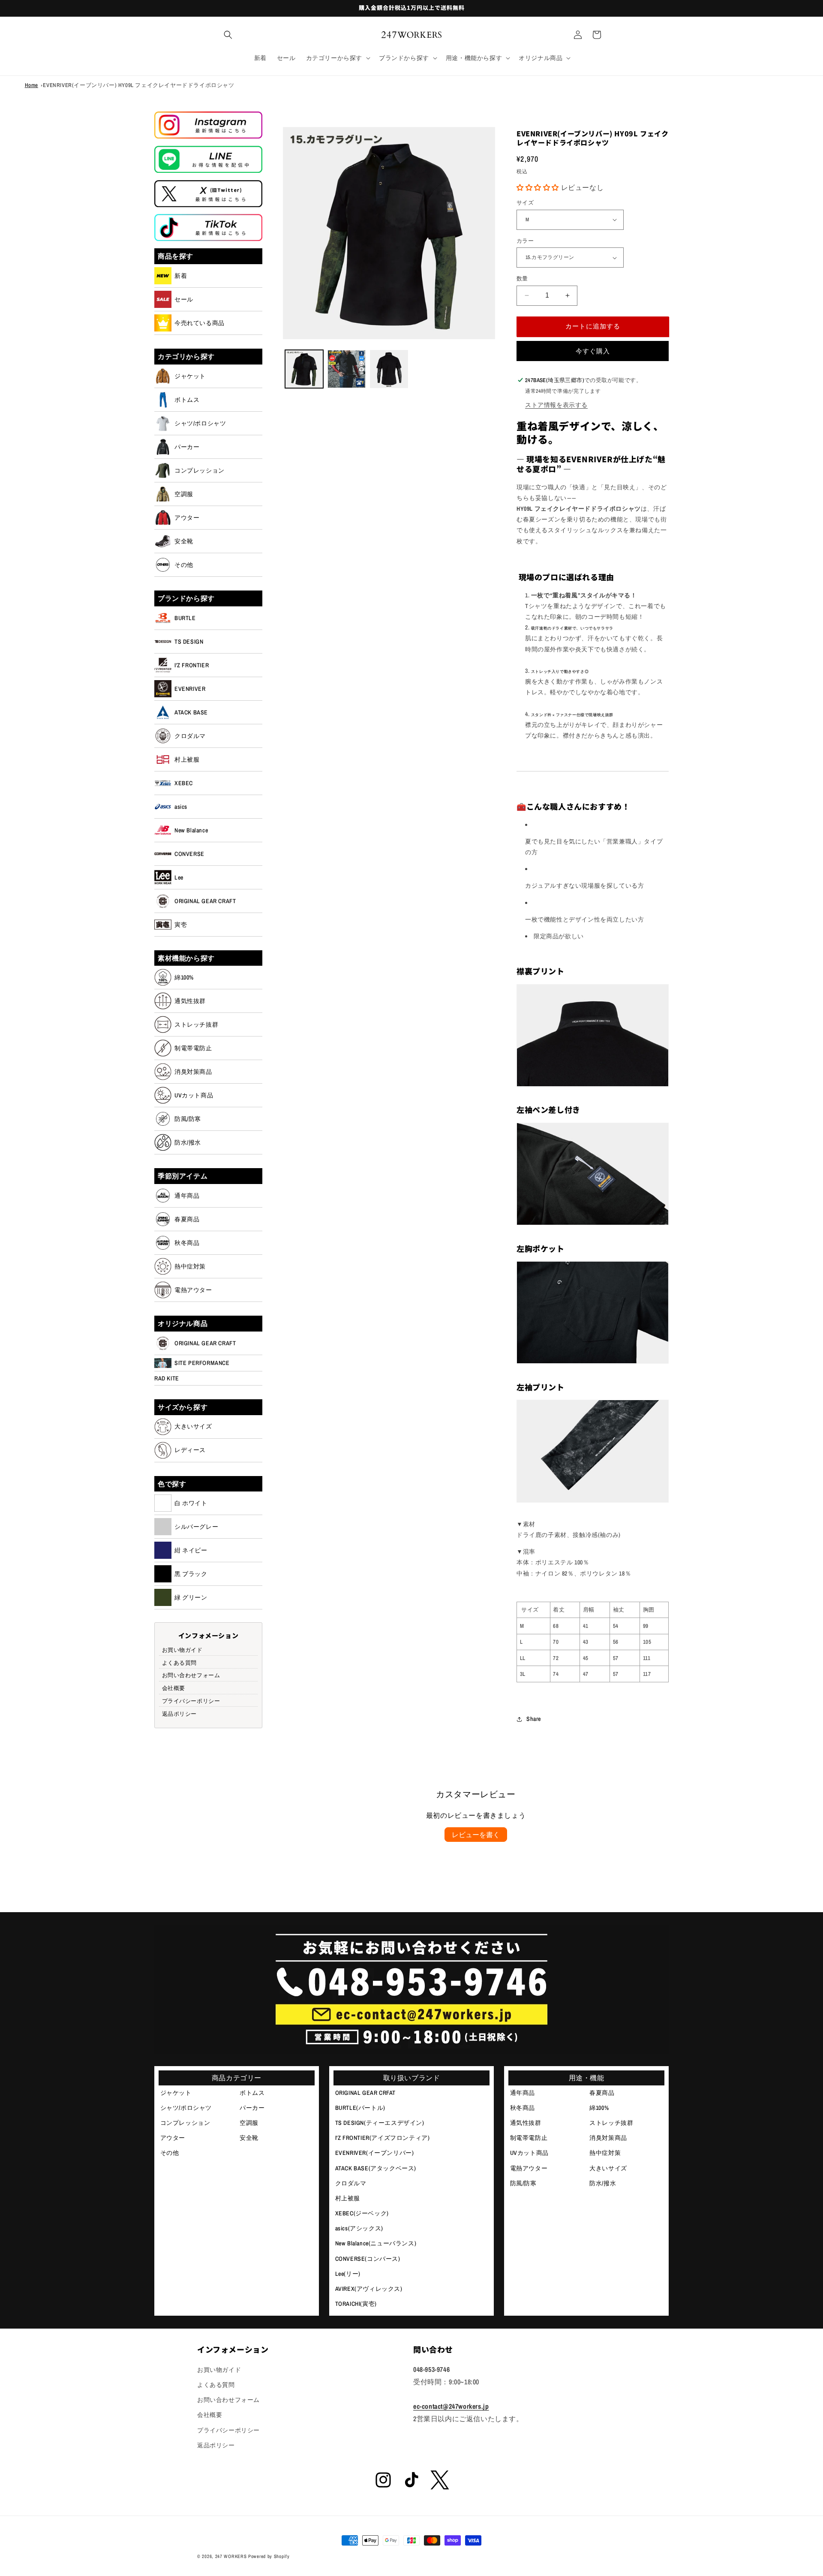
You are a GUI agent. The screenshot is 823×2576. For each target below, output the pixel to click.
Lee (179, 877)
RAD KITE (167, 1378)
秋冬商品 (187, 1243)
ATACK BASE (191, 712)
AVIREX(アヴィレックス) (369, 2289)
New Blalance (191, 830)
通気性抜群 (190, 1001)
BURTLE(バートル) (360, 2108)
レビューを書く (476, 1835)
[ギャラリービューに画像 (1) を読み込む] (304, 369)
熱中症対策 (190, 1266)
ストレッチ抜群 (196, 1024)
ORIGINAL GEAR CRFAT (365, 2093)
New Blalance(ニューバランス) (376, 2243)
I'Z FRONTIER (192, 665)
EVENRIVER (190, 689)
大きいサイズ (193, 1426)
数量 (522, 279)
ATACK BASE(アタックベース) (376, 2168)
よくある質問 (180, 1662)
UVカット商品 (194, 1095)
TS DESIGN (189, 642)
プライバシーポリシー (191, 1701)
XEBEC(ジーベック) (362, 2213)
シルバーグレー (196, 1527)
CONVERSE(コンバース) (368, 2259)
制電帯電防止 (193, 1048)
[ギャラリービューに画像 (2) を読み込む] (347, 369)
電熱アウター (193, 1290)
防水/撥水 (188, 1142)
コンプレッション (200, 470)
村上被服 (187, 759)
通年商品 (187, 1196)
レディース (190, 1450)
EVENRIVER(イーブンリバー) (375, 2153)
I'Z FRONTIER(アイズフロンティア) (383, 2138)
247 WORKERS (231, 2556)
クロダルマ (190, 736)
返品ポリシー (180, 1713)
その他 (184, 565)
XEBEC (184, 783)
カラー (525, 241)
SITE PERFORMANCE (202, 1363)
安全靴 (184, 541)
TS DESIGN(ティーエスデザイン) (380, 2123)
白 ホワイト (191, 1503)
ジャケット (190, 376)
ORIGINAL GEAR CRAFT (205, 901)
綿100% (184, 977)
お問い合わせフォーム (191, 1675)
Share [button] (534, 1719)
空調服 (184, 494)
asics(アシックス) (359, 2228)
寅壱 (181, 925)
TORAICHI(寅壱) (356, 2304)
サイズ (525, 203)
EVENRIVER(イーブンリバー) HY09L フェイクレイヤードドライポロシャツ (138, 85)
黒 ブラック (191, 1574)
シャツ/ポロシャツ (200, 423)
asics (181, 807)
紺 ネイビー (191, 1550)
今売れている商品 (200, 323)
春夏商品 (187, 1219)
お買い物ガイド (182, 1650)
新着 (181, 276)
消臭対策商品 (193, 1072)
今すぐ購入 (593, 351)
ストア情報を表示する (556, 405)
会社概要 (174, 1688)
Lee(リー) (348, 2274)
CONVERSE (189, 854)
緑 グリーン (191, 1597)
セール (184, 299)
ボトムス (187, 400)
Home (32, 85)
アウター (187, 518)
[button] (228, 35)
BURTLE (185, 618)
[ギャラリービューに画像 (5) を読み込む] (389, 369)
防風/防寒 (188, 1119)
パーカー (187, 447)
